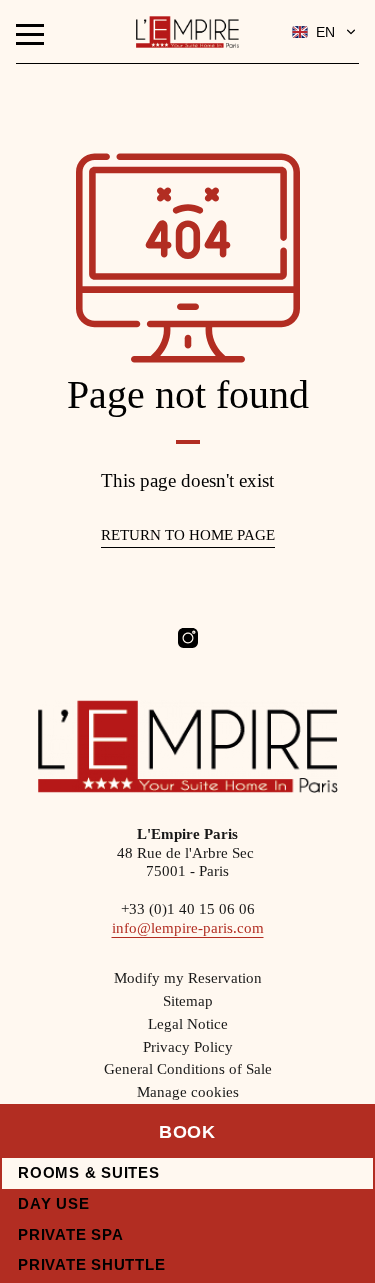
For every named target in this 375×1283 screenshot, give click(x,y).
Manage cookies (188, 1092)
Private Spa (70, 1234)
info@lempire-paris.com (188, 928)
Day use (53, 1203)
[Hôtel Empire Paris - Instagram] (188, 638)
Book (188, 1132)
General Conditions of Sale (188, 1069)
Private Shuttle (91, 1264)
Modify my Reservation (188, 978)
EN (325, 32)
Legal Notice (188, 1024)
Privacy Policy (188, 1047)
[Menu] (30, 34)
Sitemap (188, 1001)
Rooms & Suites (89, 1172)
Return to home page (188, 535)
